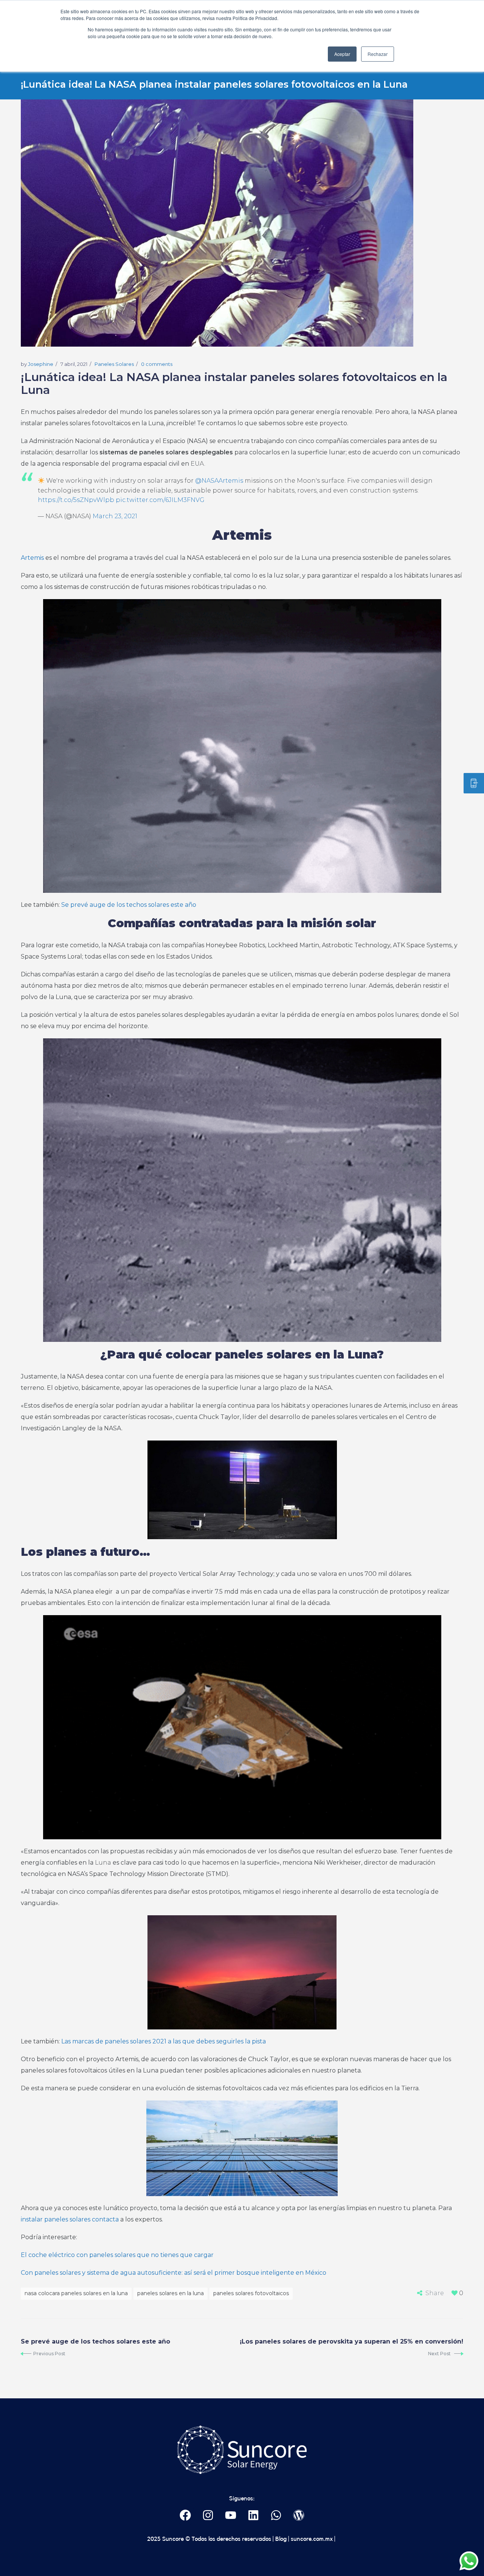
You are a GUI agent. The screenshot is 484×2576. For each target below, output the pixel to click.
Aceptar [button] (342, 54)
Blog (280, 2539)
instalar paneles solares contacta (70, 2219)
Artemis (32, 558)
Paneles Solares (114, 364)
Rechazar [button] (378, 54)
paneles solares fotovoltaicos (251, 2293)
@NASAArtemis (219, 481)
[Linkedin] (254, 2515)
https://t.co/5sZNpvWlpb (76, 500)
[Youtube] (231, 2515)
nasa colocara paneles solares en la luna (76, 2293)
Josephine (41, 364)
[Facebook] (185, 2515)
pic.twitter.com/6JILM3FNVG (160, 500)
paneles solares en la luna (171, 2293)
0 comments (157, 364)
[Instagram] (208, 2515)
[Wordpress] (299, 2515)
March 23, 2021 (115, 516)
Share (435, 2293)
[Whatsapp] (276, 2515)
